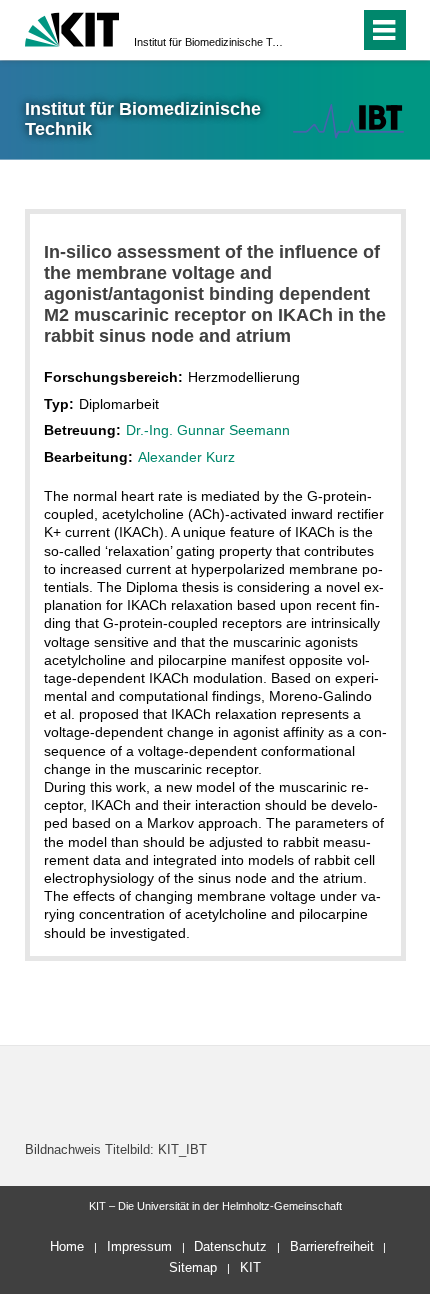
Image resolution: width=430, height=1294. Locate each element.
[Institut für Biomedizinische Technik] (348, 120)
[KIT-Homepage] (72, 27)
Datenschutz (230, 1246)
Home (67, 1246)
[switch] (308, 30)
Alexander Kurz (186, 457)
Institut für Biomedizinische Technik (209, 42)
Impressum (139, 1246)
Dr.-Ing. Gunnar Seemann (208, 430)
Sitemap (193, 1267)
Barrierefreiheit (332, 1246)
